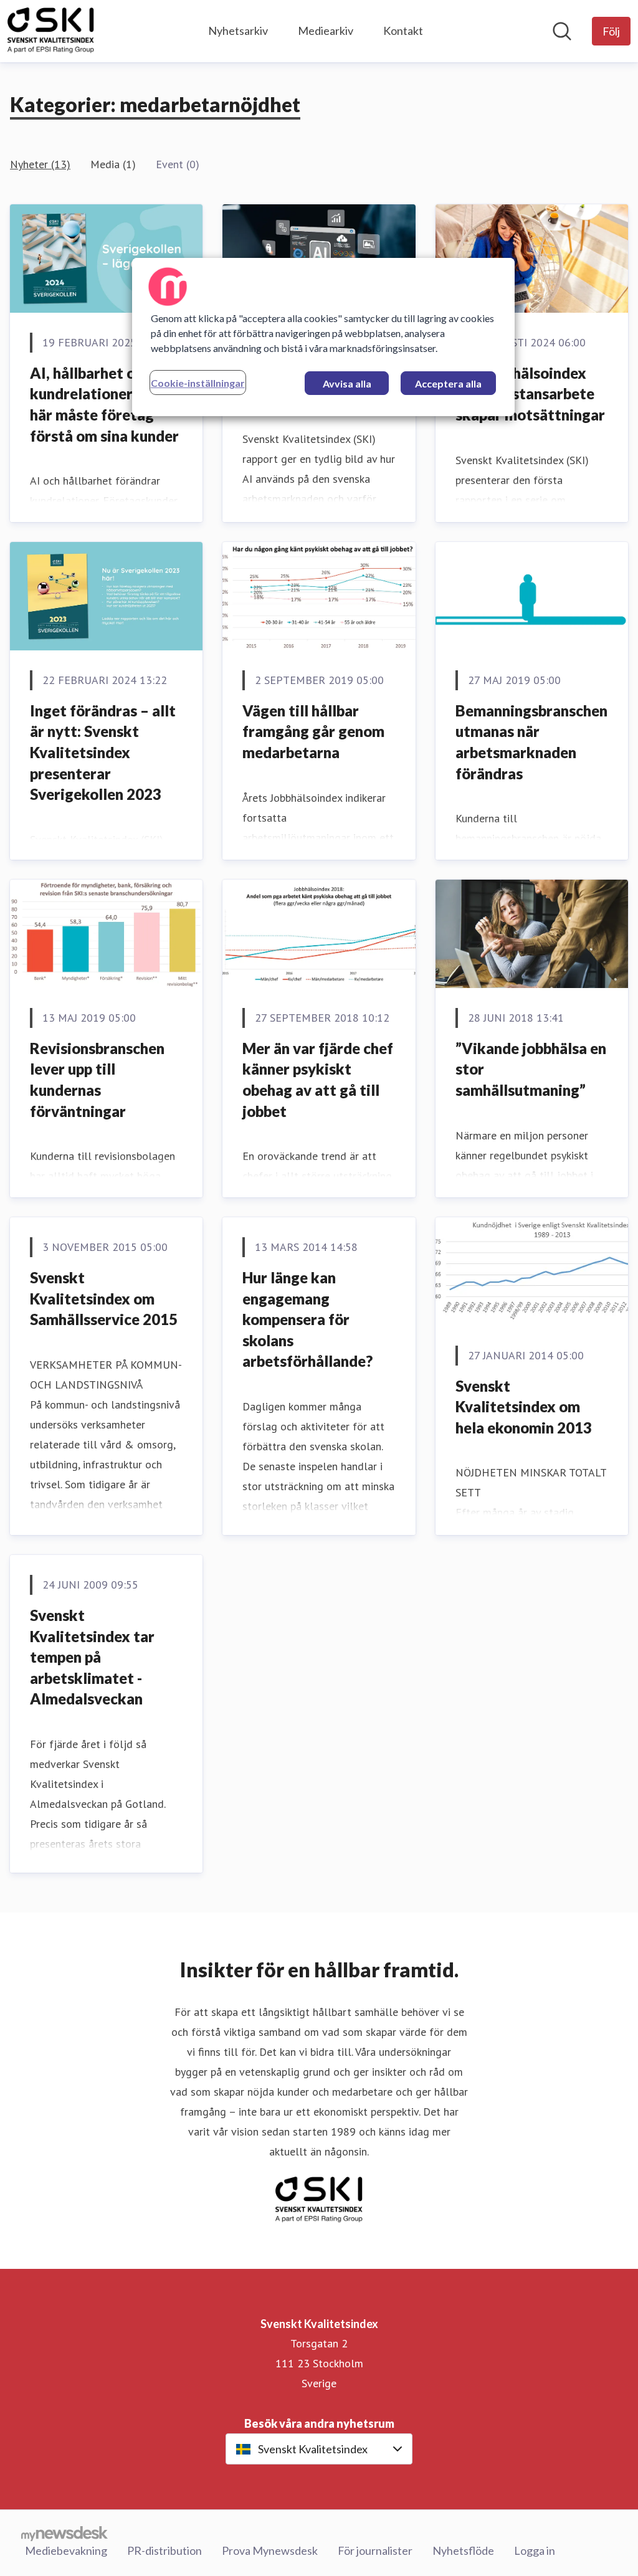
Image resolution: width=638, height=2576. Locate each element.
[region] (323, 337)
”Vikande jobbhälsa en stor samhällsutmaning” (531, 1069)
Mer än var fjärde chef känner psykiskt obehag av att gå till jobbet (318, 1080)
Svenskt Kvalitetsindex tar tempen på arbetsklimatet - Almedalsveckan (92, 1657)
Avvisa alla (347, 383)
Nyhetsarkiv (238, 31)
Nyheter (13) (40, 164)
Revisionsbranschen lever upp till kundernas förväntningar (97, 1080)
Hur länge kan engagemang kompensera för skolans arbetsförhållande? (307, 1319)
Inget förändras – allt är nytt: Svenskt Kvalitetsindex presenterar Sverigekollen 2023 (103, 752)
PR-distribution (164, 2550)
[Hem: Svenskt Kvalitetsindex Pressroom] (51, 31)
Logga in (535, 2550)
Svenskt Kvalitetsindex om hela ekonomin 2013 (524, 1407)
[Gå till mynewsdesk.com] (64, 2533)
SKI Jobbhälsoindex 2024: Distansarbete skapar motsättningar (530, 394)
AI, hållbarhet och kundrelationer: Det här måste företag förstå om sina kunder (104, 404)
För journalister (375, 2550)
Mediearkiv (326, 31)
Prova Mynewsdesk (270, 2550)
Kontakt (403, 31)
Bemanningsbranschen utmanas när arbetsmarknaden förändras (531, 742)
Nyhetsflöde (463, 2550)
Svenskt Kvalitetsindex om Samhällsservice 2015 (104, 1298)
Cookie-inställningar (198, 383)
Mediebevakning (66, 2550)
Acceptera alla (448, 383)
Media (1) (113, 164)
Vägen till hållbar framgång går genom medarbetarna (313, 731)
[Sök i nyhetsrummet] (562, 31)
